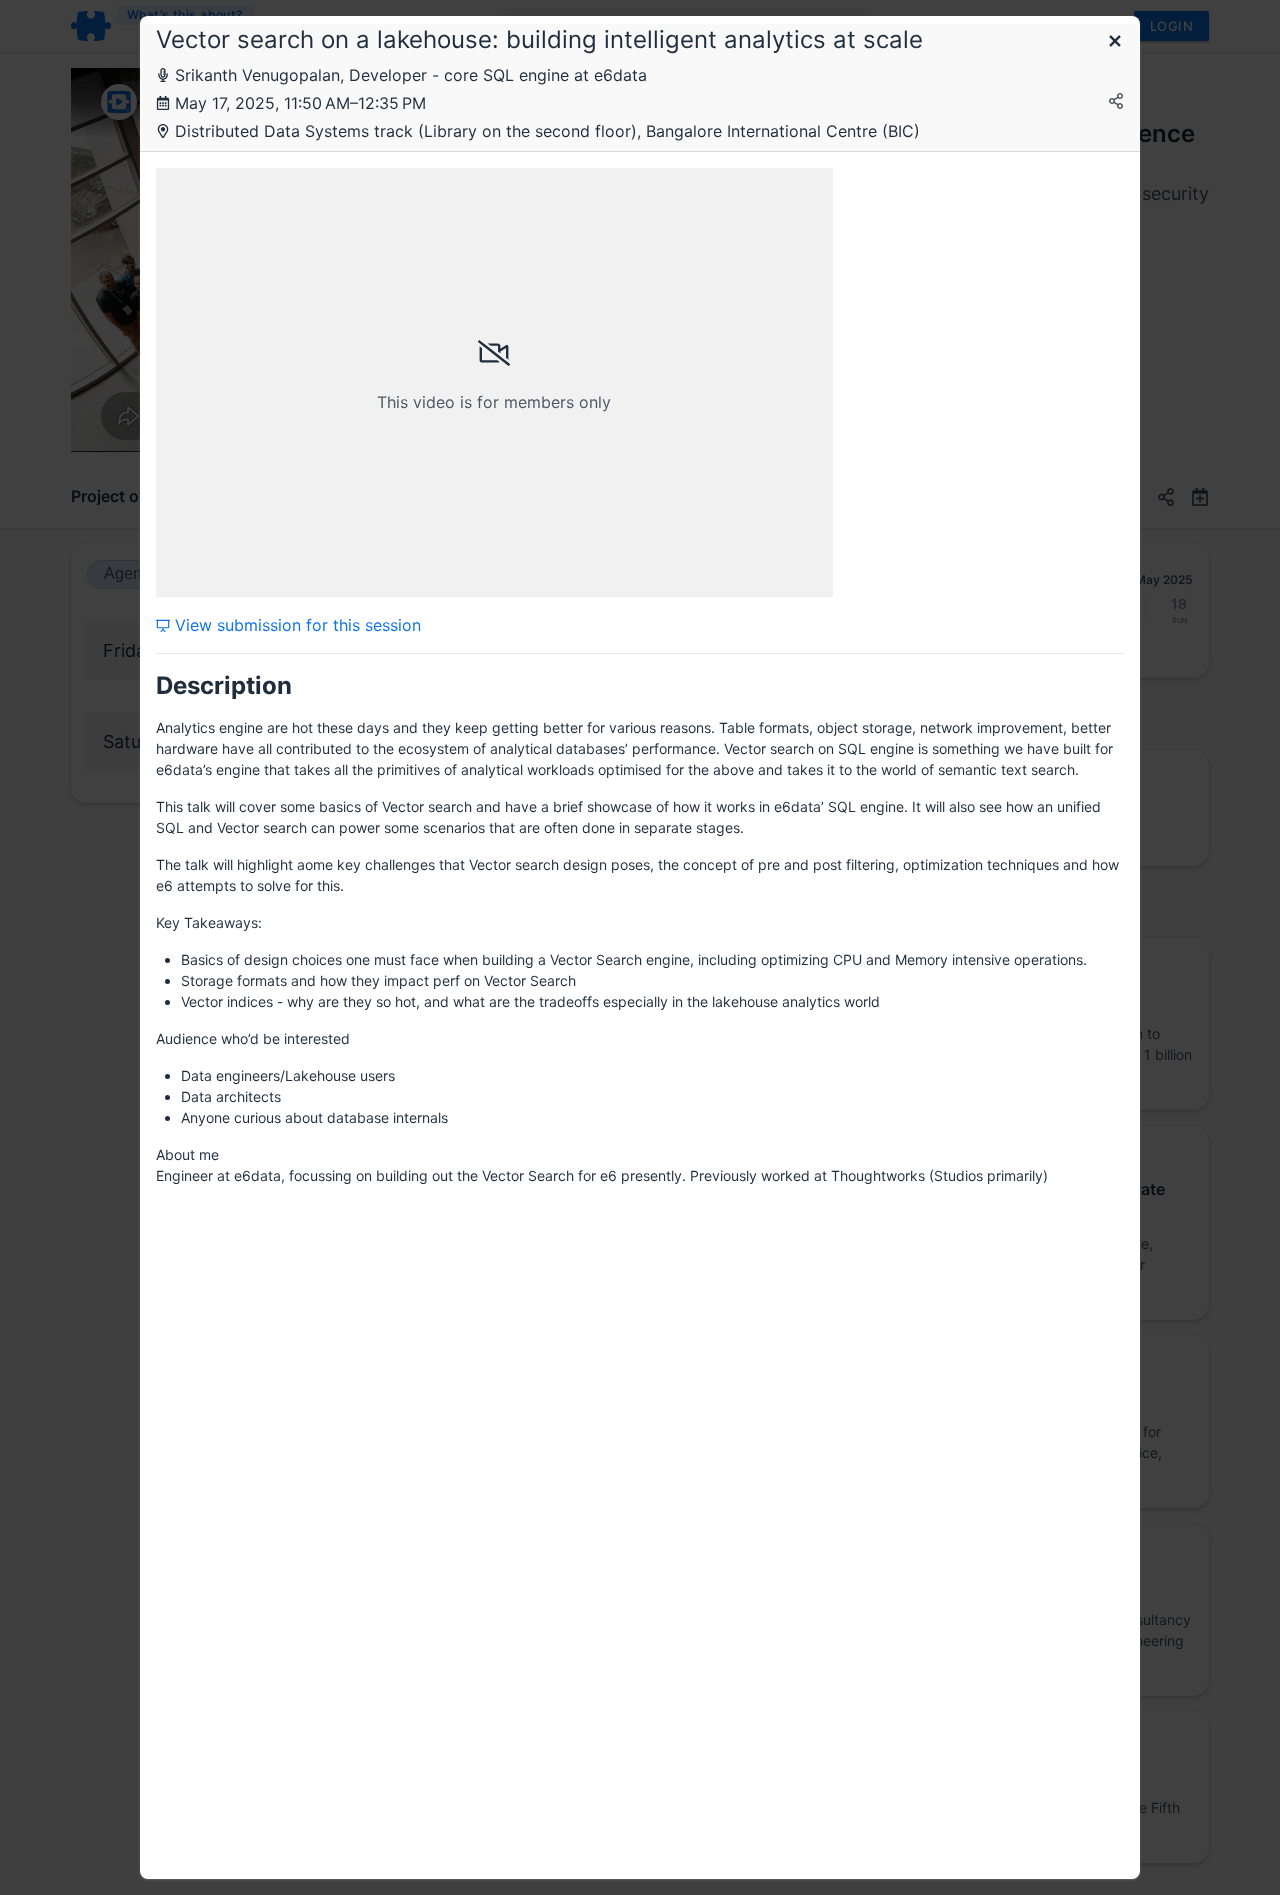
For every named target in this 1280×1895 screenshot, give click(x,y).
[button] (1115, 42)
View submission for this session (295, 625)
